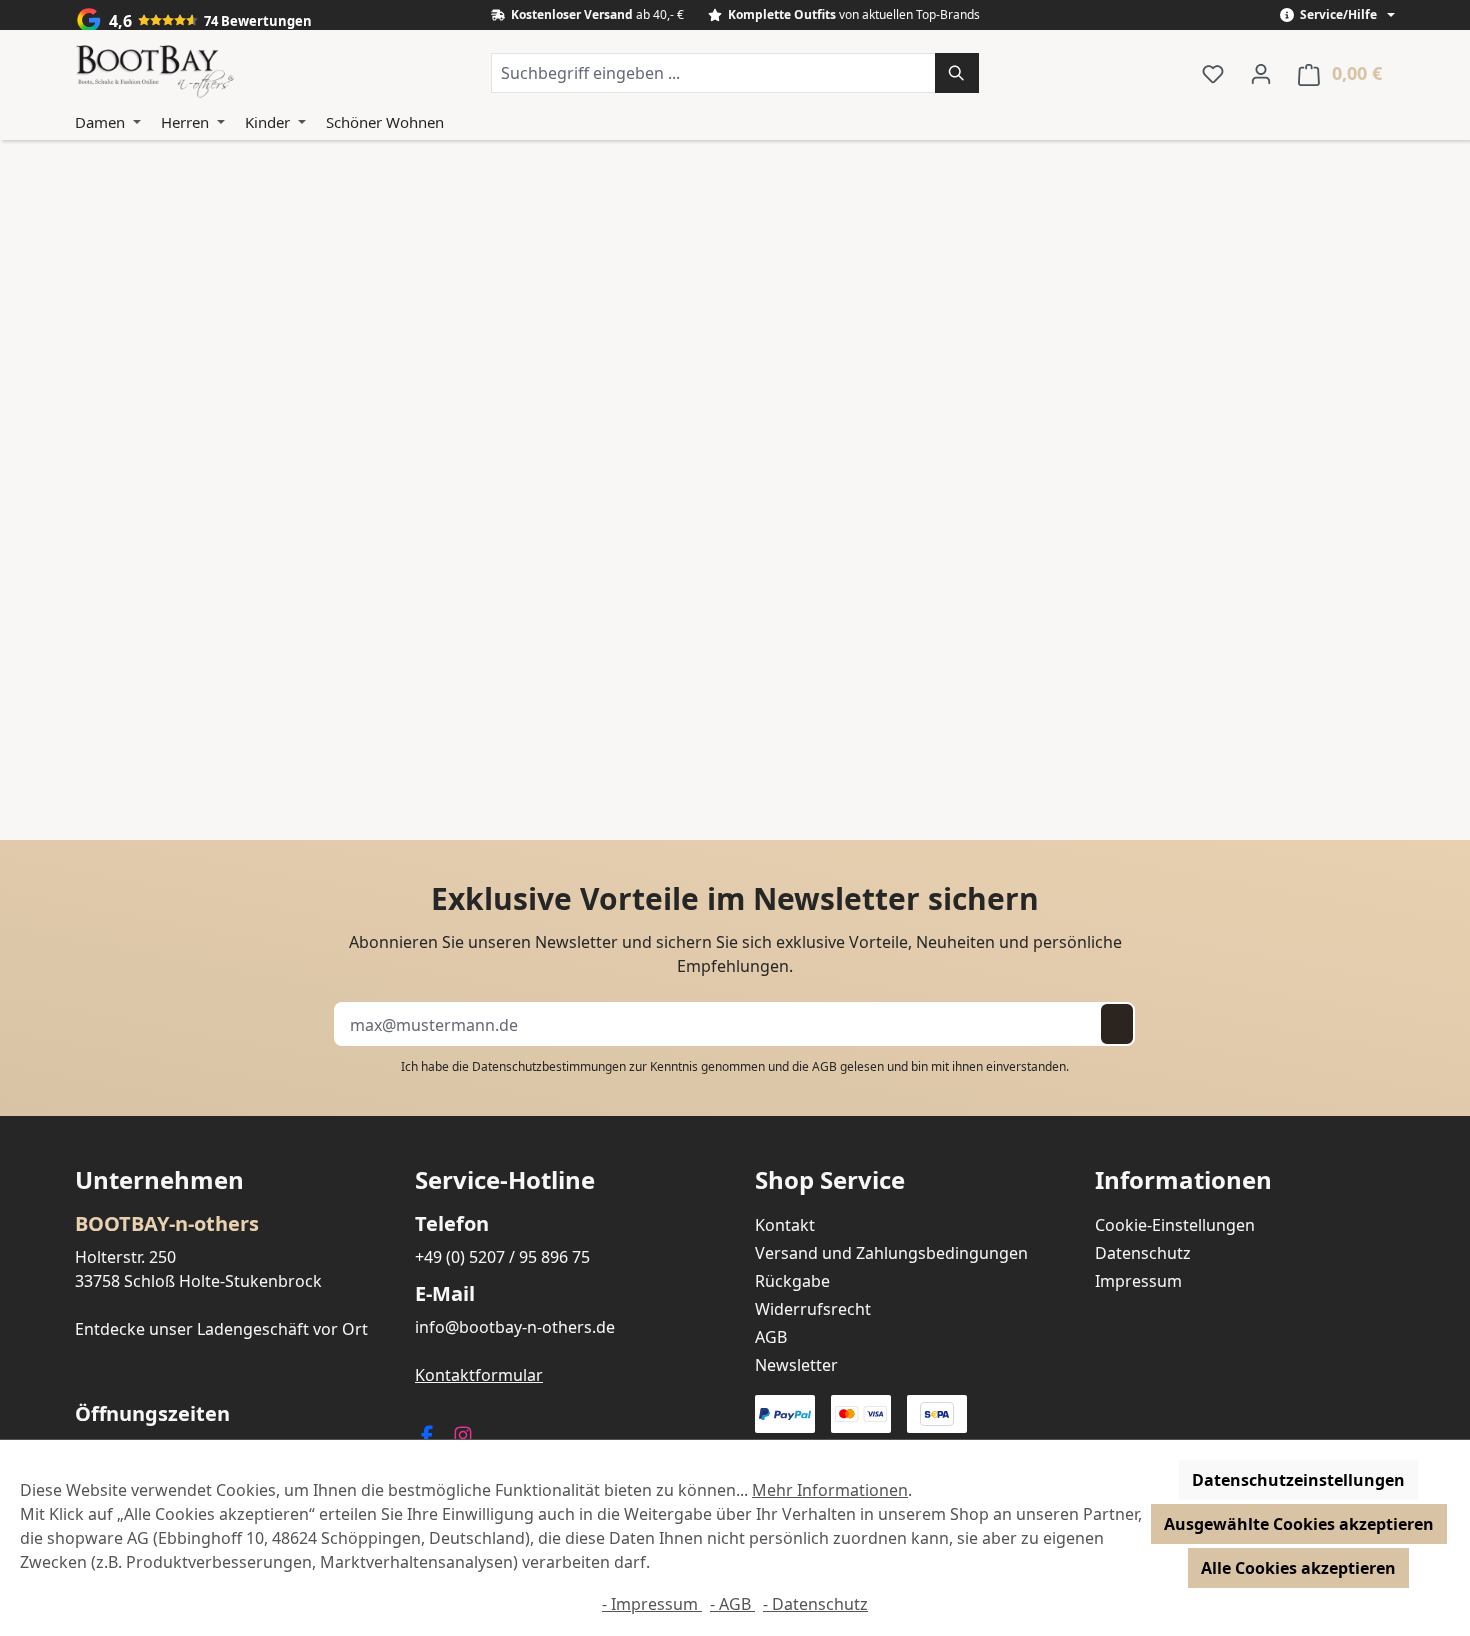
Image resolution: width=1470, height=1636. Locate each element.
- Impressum (652, 1604)
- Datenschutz (815, 1604)
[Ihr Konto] (1261, 73)
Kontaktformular (479, 1375)
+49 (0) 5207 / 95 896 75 (502, 1257)
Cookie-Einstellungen (1175, 1225)
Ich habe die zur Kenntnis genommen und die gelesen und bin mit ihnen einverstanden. (735, 1066)
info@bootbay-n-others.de (515, 1327)
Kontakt (785, 1225)
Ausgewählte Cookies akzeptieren (1299, 1524)
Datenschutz (1143, 1253)
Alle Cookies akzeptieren (1298, 1568)
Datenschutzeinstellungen (1298, 1480)
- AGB (732, 1604)
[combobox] (713, 73)
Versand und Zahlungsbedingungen (891, 1253)
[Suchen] (957, 73)
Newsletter (796, 1365)
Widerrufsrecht (813, 1309)
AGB (824, 1066)
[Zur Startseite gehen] (155, 73)
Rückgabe (792, 1281)
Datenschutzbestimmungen (549, 1066)
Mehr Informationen (830, 1490)
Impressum (1138, 1281)
